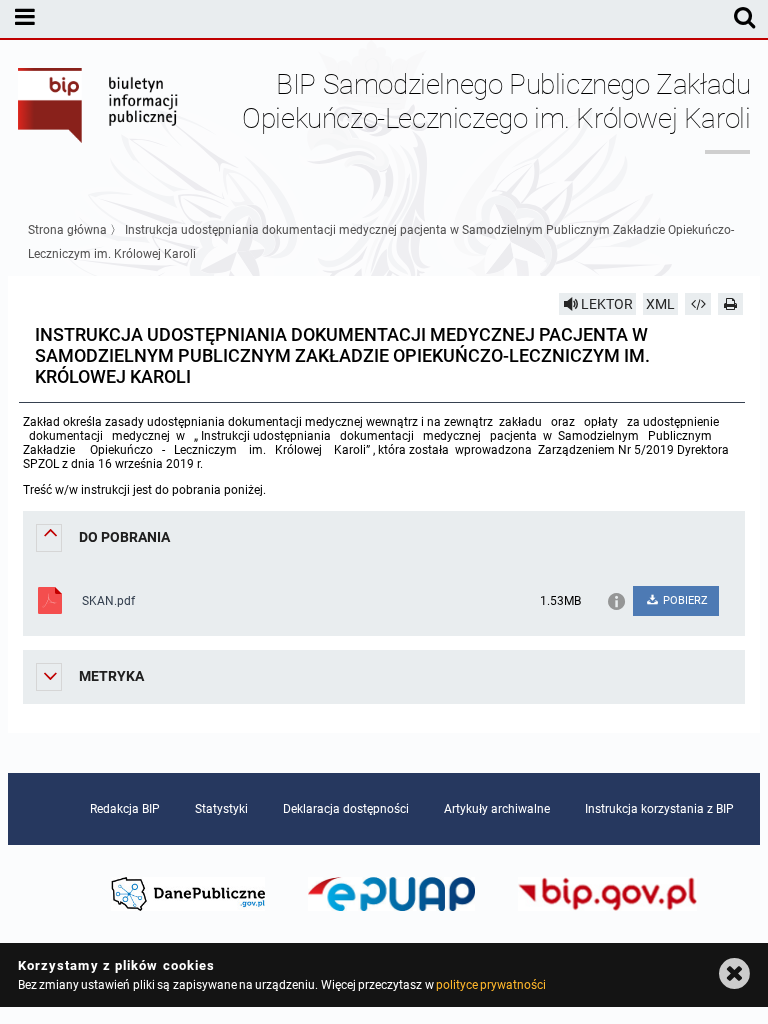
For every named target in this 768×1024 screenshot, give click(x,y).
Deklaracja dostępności (346, 809)
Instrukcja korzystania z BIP (659, 809)
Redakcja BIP (125, 809)
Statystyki (221, 809)
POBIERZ (684, 600)
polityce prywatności (491, 985)
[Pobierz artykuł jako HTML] (698, 304)
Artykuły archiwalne (497, 809)
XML (660, 304)
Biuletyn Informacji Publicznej (99, 118)
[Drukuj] (731, 304)
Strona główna (67, 230)
